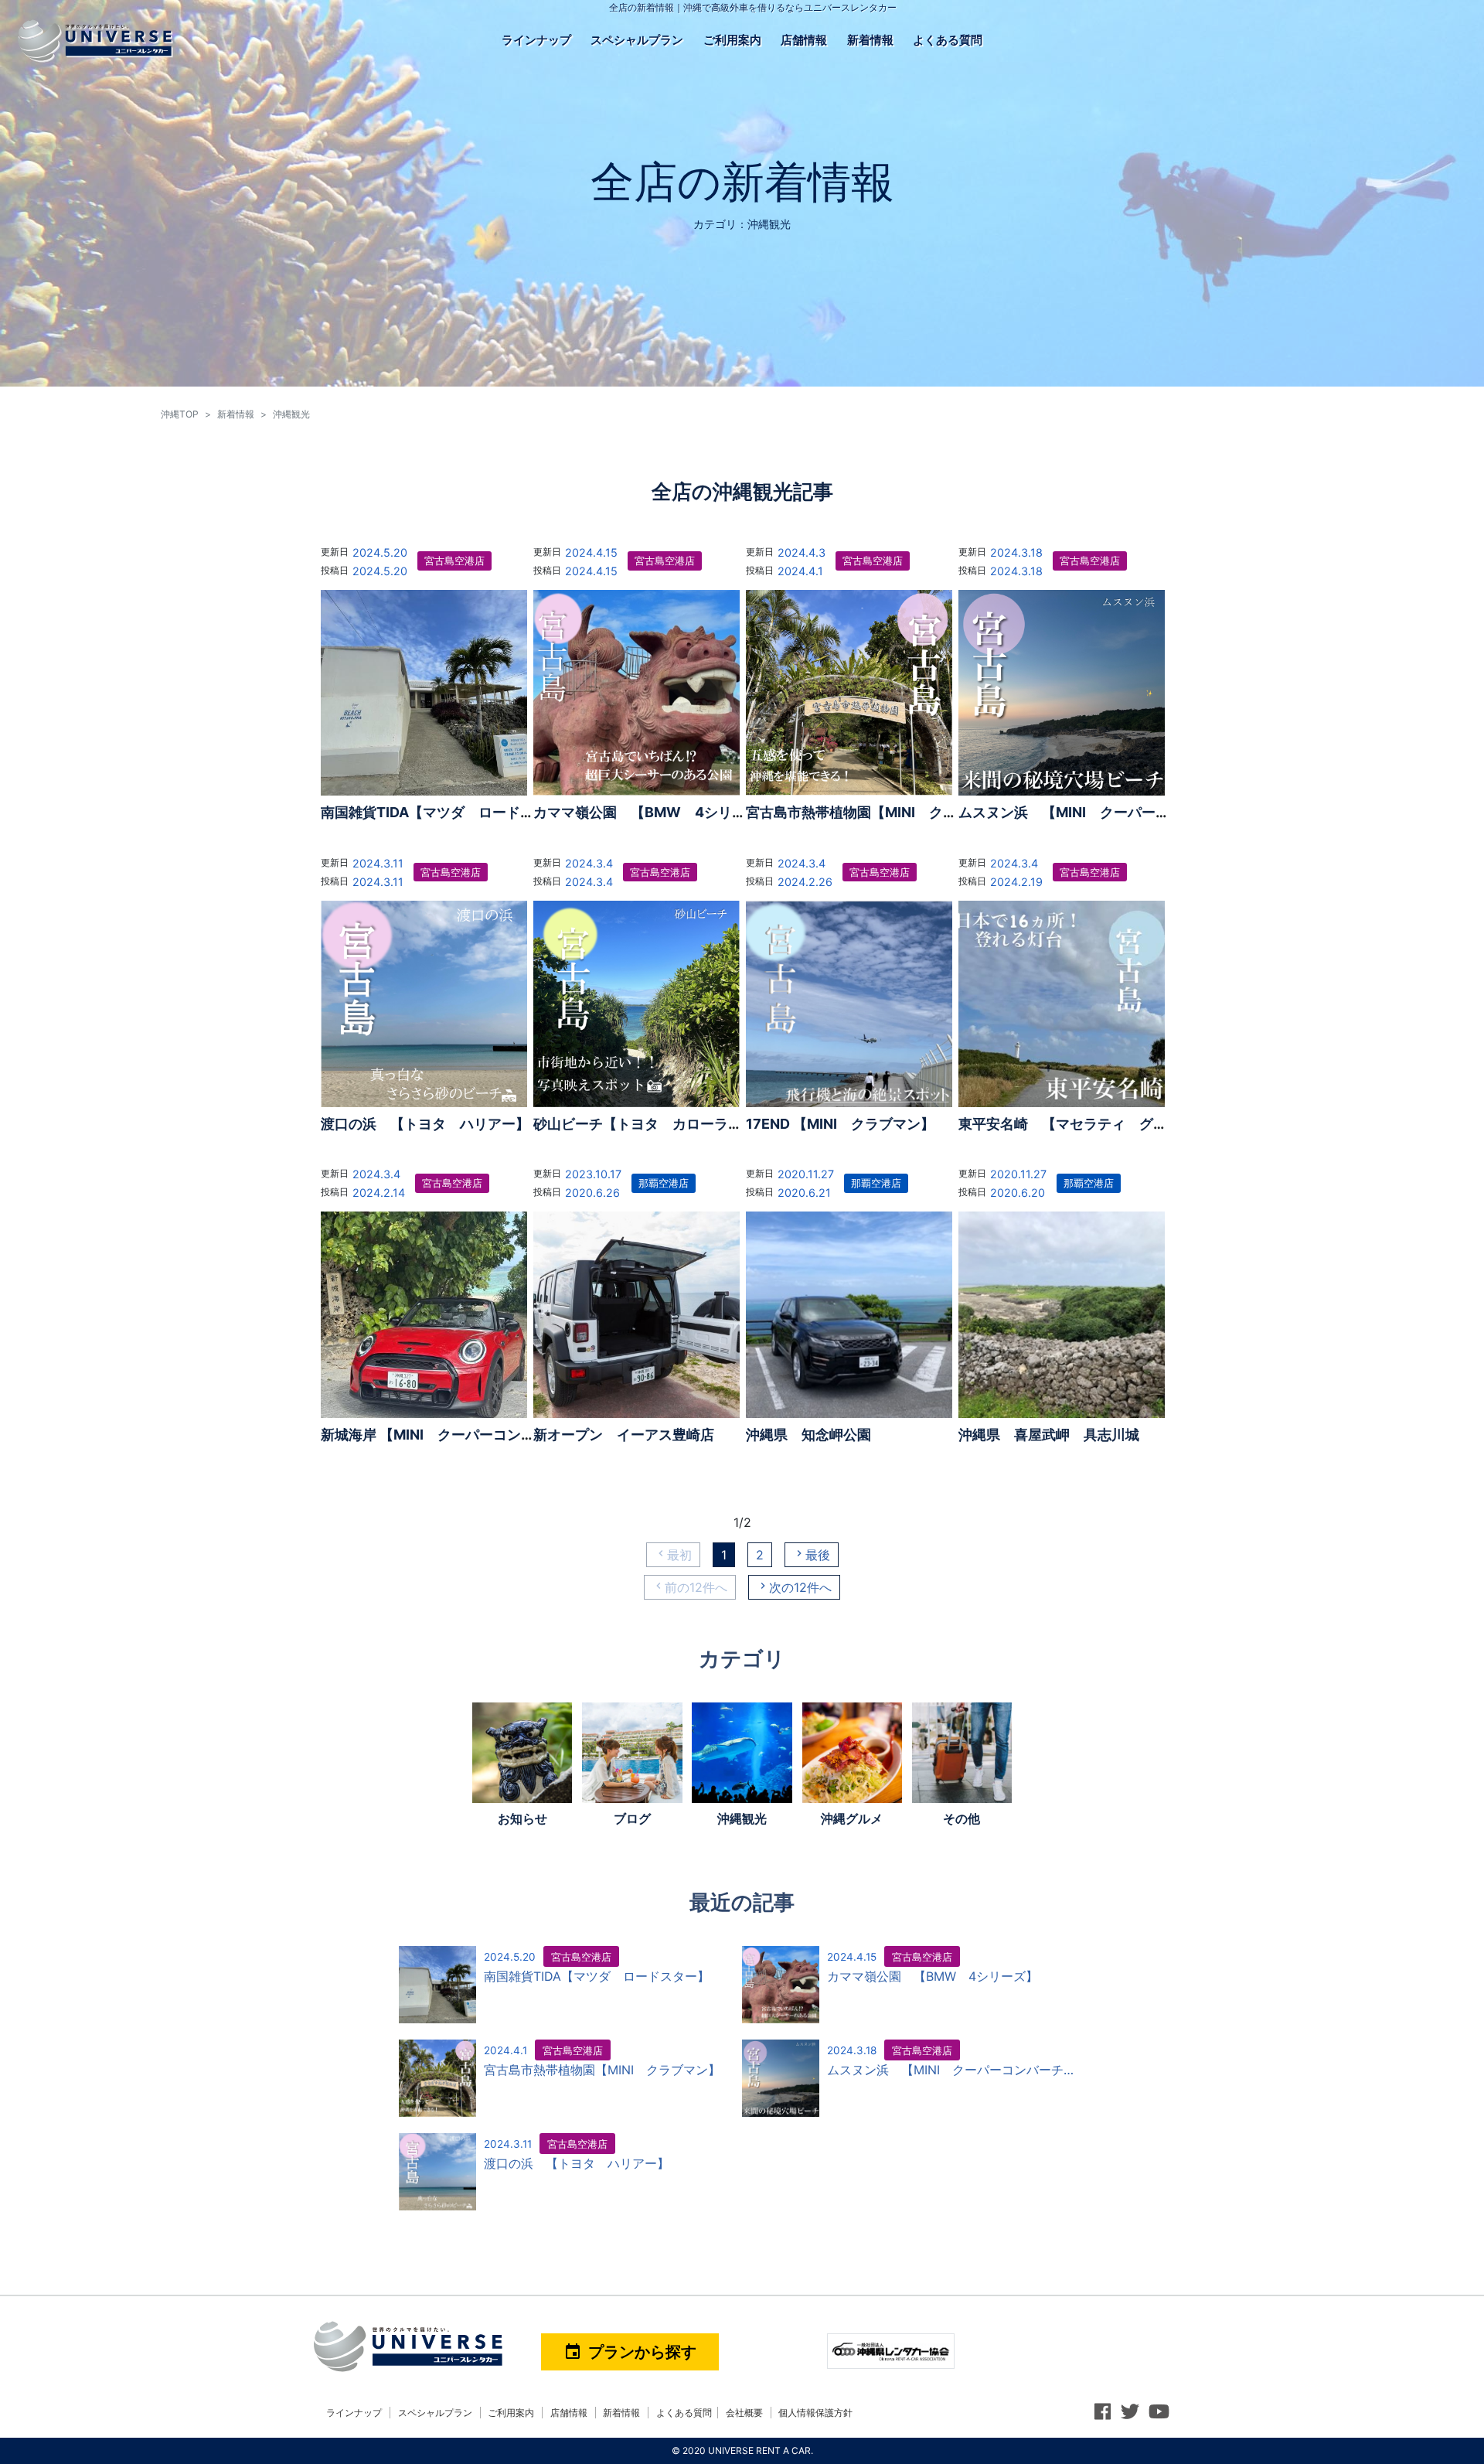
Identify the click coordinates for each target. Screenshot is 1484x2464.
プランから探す (630, 2352)
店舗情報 (804, 40)
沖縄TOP (180, 414)
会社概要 (744, 2413)
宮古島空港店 (454, 561)
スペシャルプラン (637, 40)
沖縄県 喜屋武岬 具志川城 (1049, 1435)
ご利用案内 (732, 40)
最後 (818, 1555)
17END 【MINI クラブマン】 (840, 1124)
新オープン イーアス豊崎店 (624, 1435)
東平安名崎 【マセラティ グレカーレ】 (1091, 1124)
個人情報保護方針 (815, 2413)
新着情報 (870, 40)
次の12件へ (800, 1587)
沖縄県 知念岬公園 (808, 1435)
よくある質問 (948, 40)
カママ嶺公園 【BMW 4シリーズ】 (654, 812)
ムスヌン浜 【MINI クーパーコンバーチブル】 (1113, 812)
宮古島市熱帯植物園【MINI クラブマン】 (879, 812)
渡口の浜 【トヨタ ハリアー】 (425, 1124)
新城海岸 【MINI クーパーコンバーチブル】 (463, 1435)
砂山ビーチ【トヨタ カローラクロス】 (659, 1124)
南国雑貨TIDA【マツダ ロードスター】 (448, 812)
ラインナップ (536, 40)
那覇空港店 (664, 1183)
